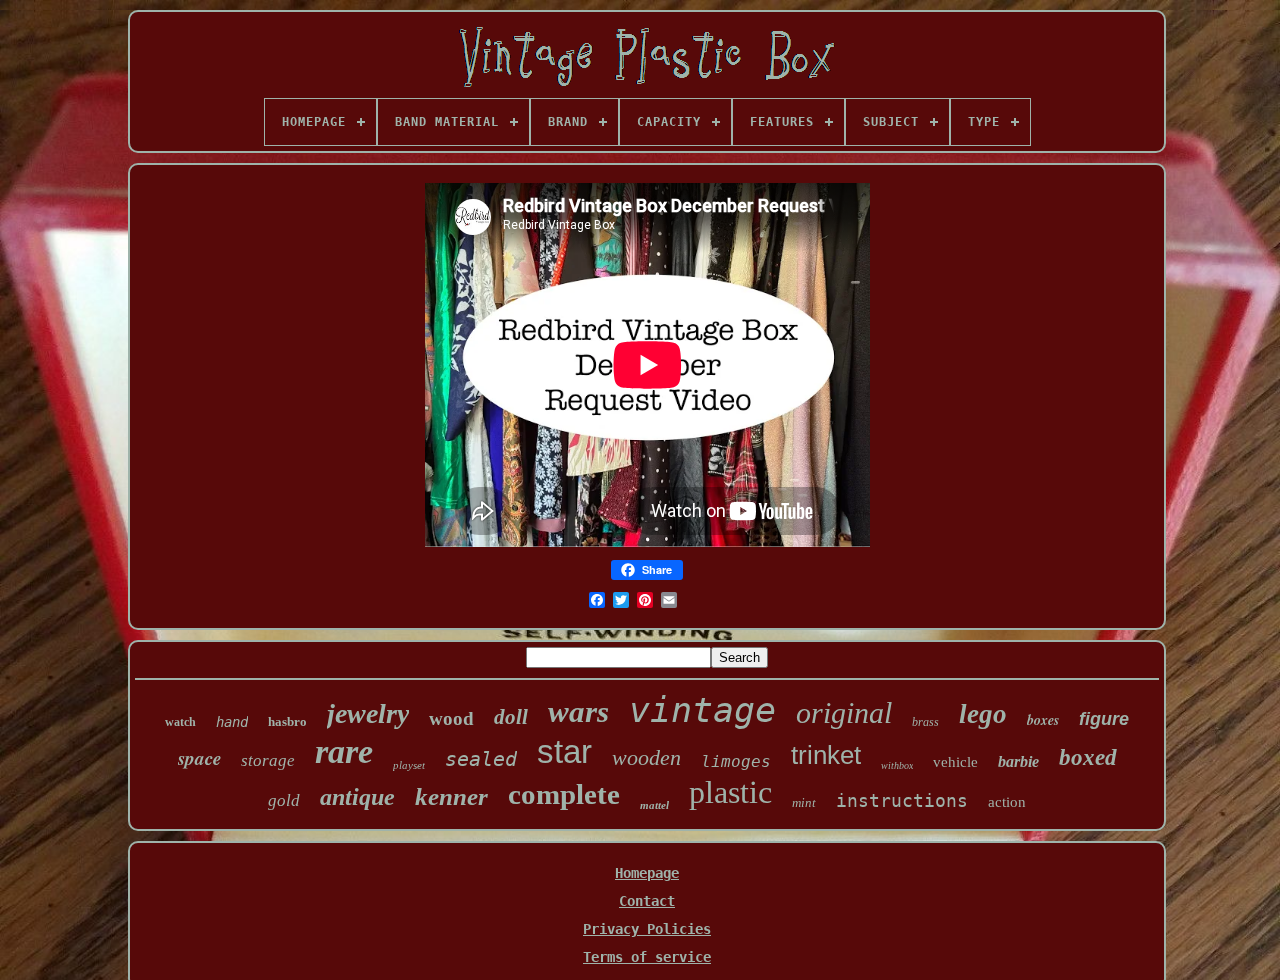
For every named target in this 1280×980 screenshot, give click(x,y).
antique (357, 797)
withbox (897, 765)
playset (409, 765)
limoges (736, 761)
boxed (1088, 757)
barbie (1018, 761)
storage (268, 760)
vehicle (955, 762)
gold (284, 800)
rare (344, 751)
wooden (646, 757)
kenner (451, 796)
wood (451, 718)
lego (983, 714)
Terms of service (647, 957)
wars (578, 711)
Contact (647, 901)
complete (564, 794)
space (199, 757)
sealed (481, 759)
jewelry (368, 713)
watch (180, 722)
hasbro (287, 721)
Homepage (647, 873)
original (844, 712)
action (1007, 802)
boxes (1043, 720)
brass (925, 722)
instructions (902, 800)
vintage (702, 710)
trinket (826, 755)
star (564, 751)
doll (511, 717)
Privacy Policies (647, 929)
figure (1104, 719)
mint (804, 802)
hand (232, 722)
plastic (730, 792)
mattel (654, 805)
